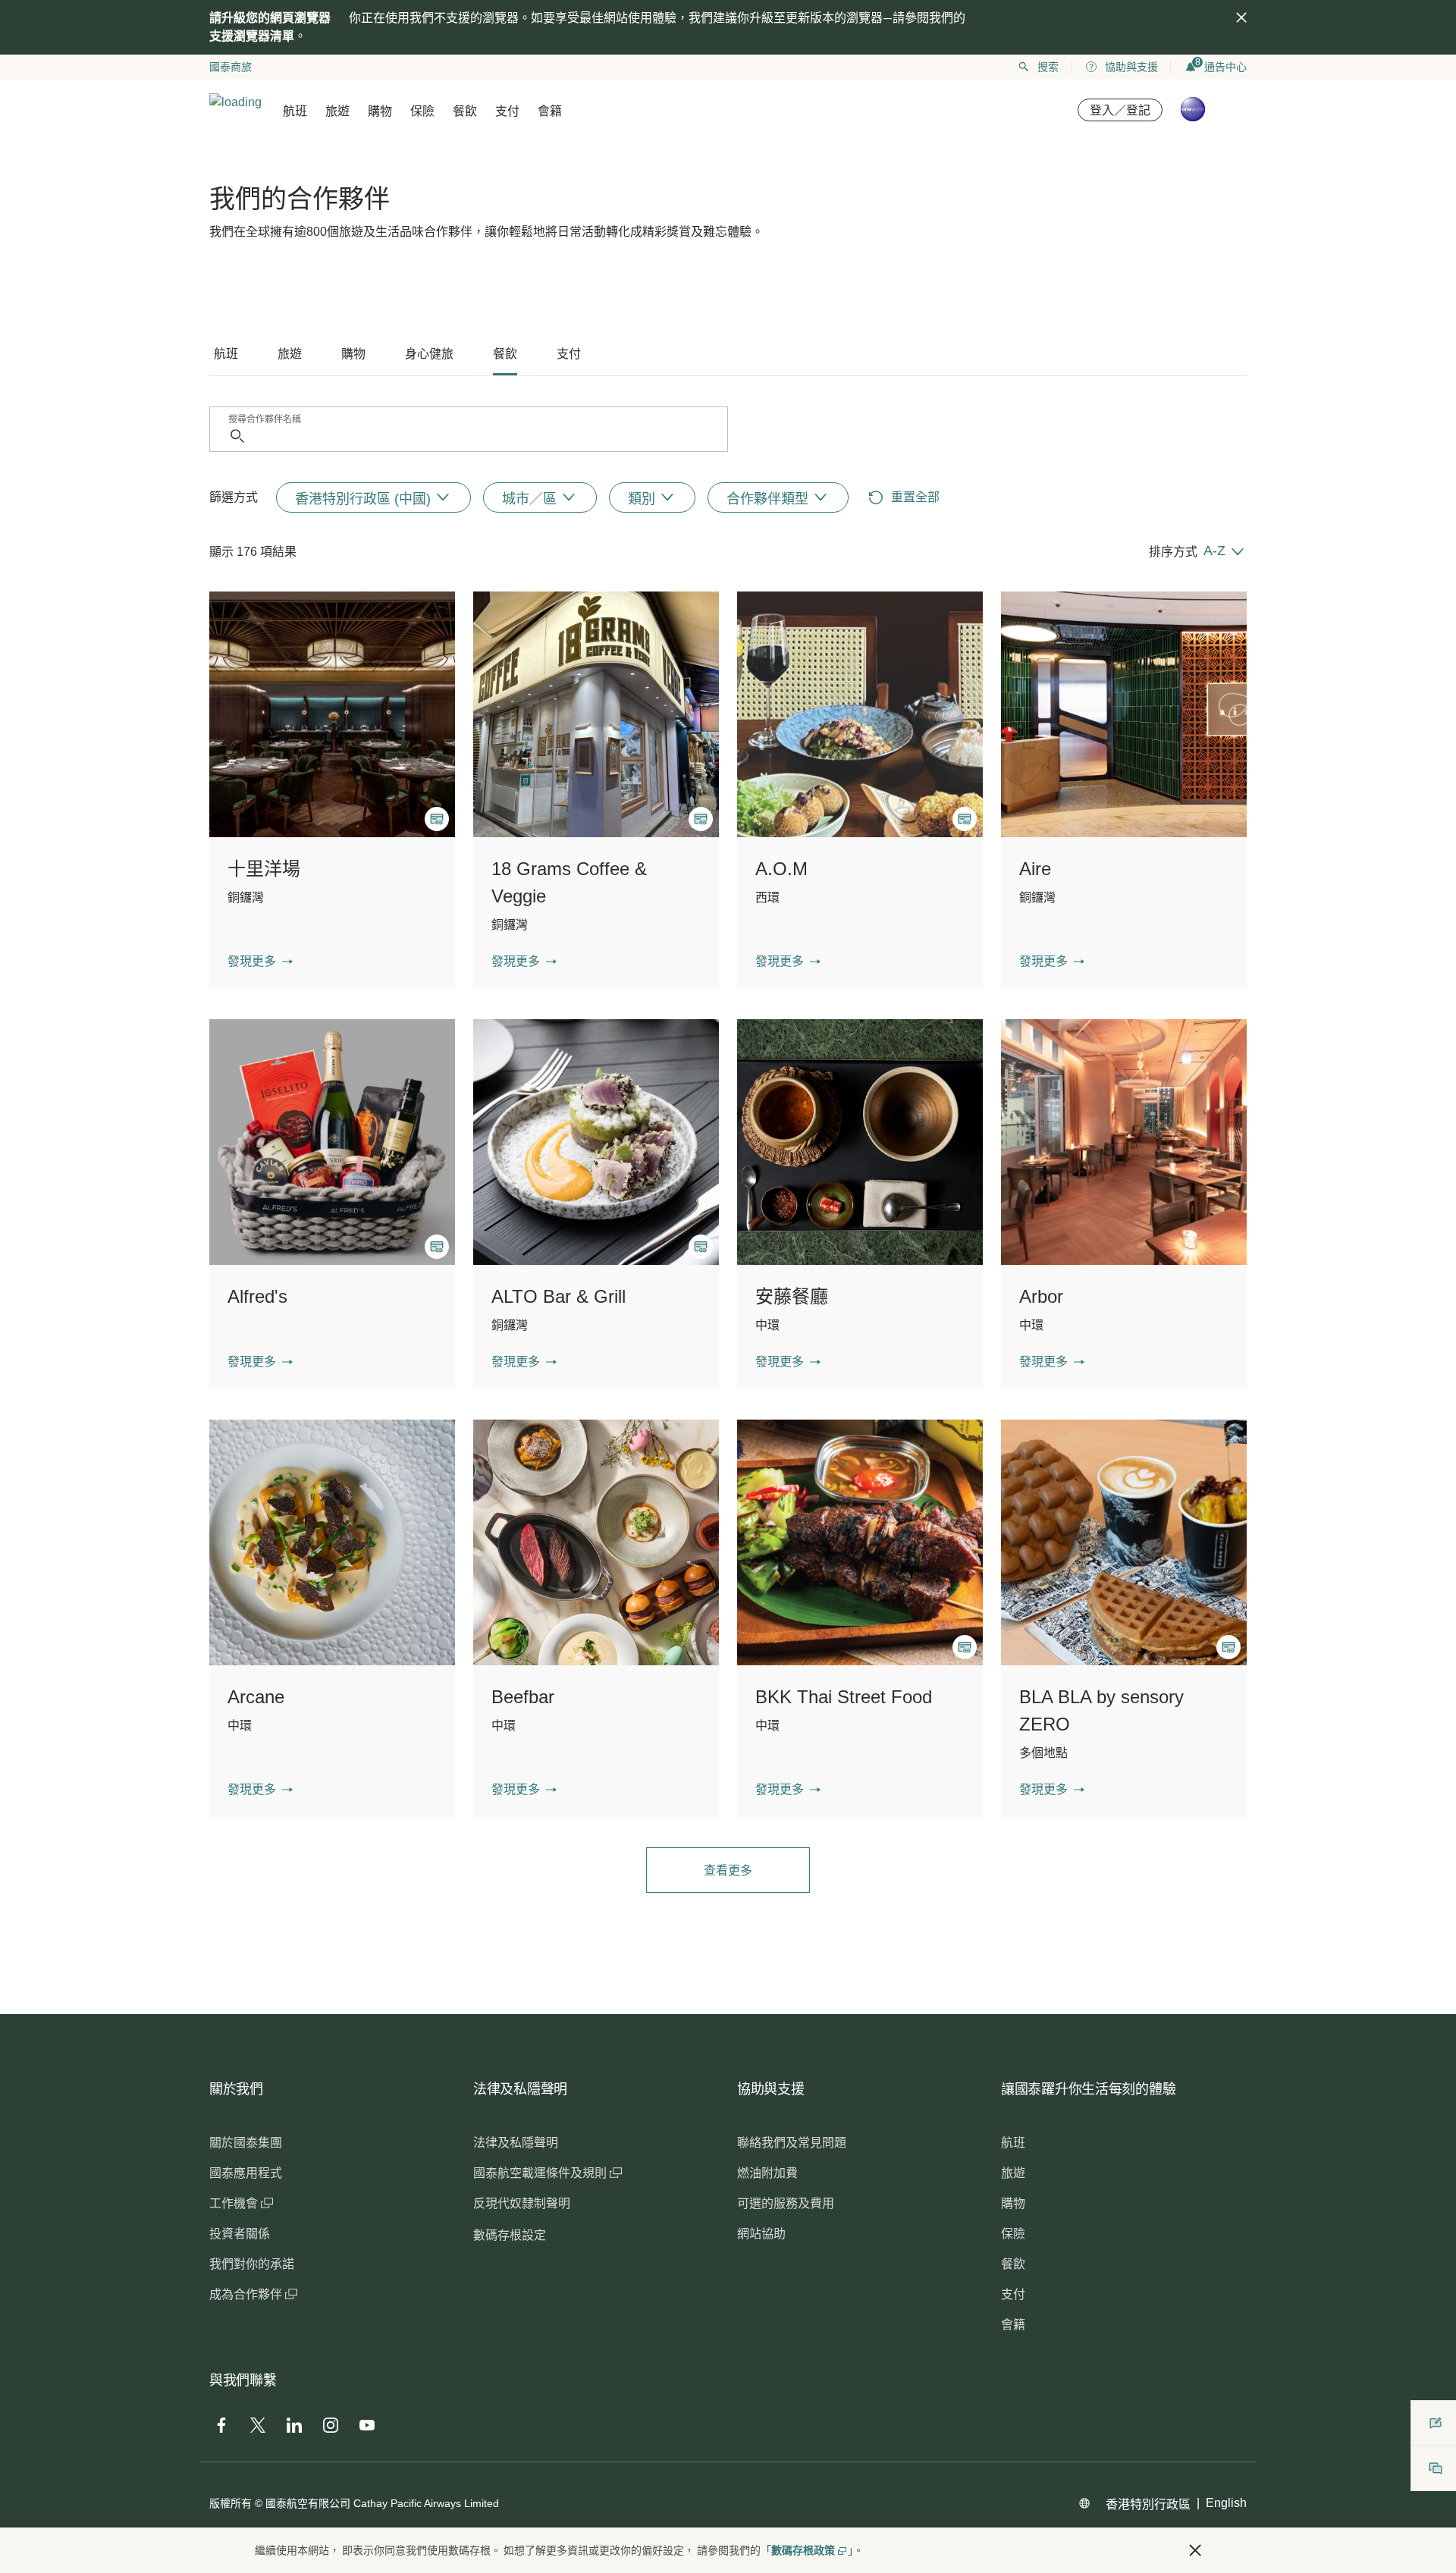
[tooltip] (437, 819)
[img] (1241, 17)
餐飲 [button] (465, 111)
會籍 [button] (550, 111)
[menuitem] (373, 497)
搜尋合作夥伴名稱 (265, 419)
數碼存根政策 (803, 2550)
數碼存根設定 (510, 2235)
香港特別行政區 (1148, 2504)
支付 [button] (507, 111)
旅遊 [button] (337, 111)
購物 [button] (380, 111)
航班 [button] (295, 111)
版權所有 (231, 2503)
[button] (260, 962)
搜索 (1048, 67)
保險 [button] (422, 111)
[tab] (226, 354)
